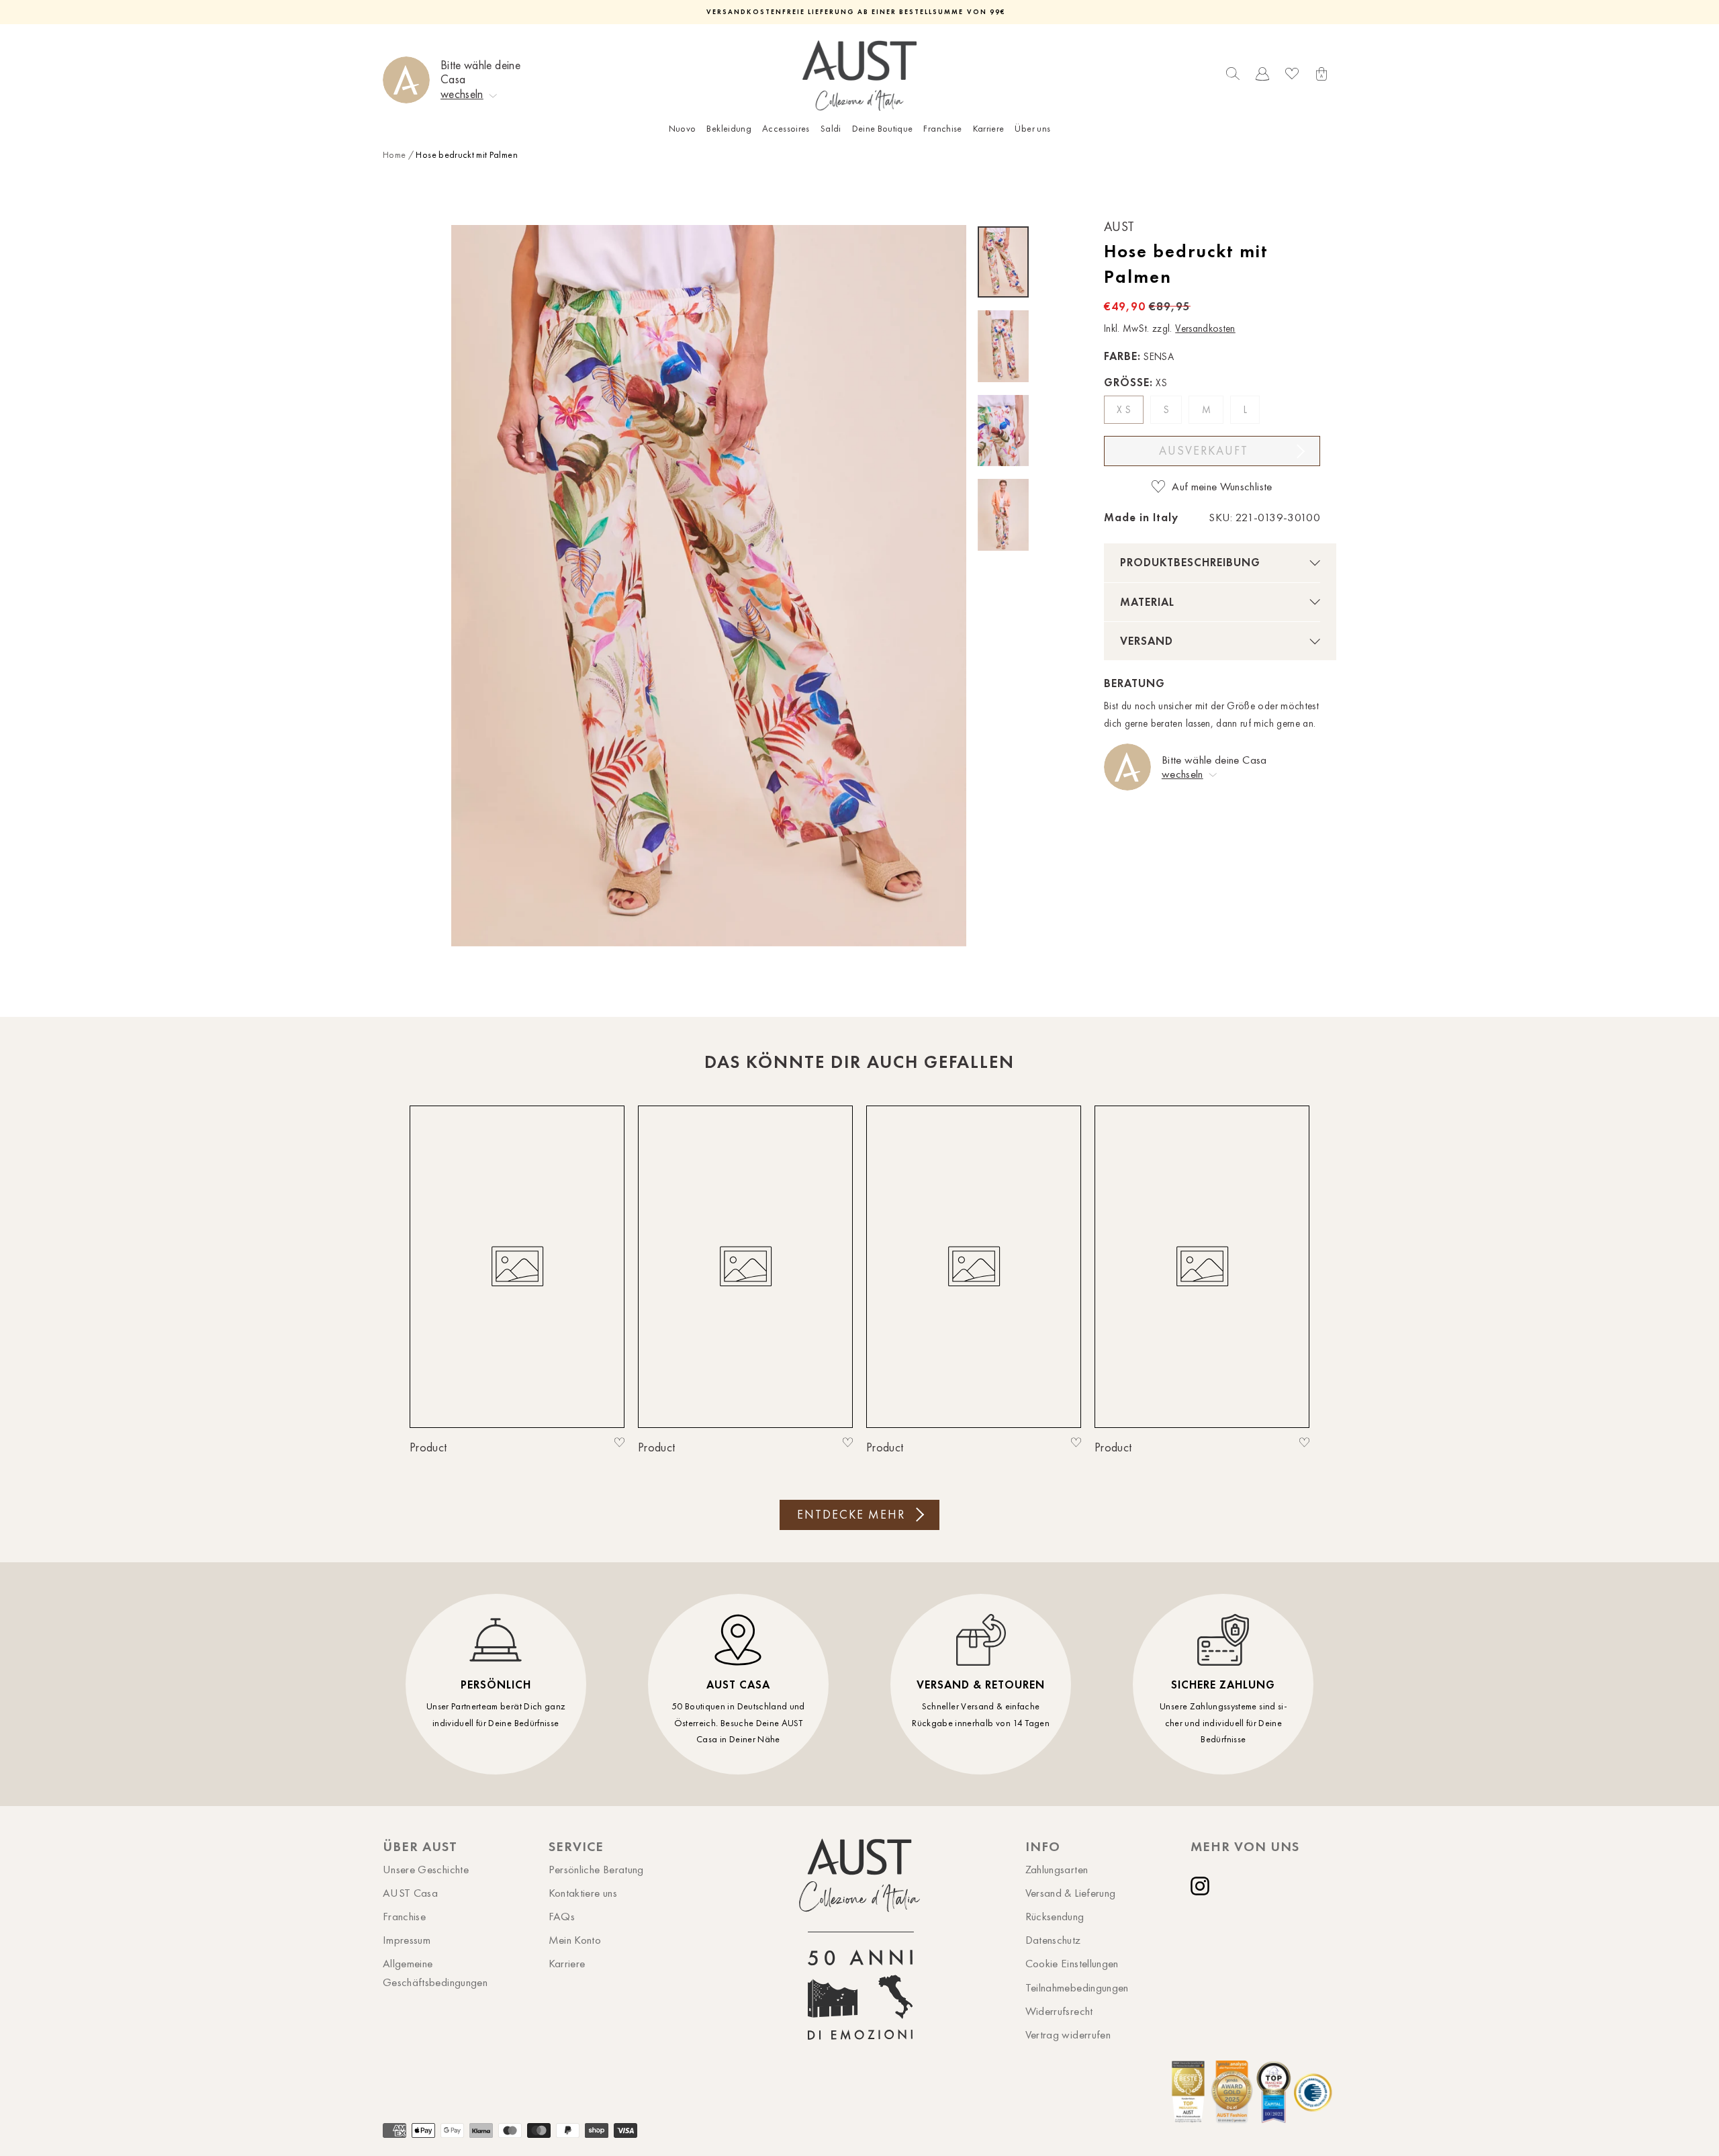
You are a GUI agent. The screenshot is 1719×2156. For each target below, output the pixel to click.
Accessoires (786, 129)
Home (394, 155)
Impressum (407, 1940)
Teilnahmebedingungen (1077, 1987)
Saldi (831, 129)
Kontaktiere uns (583, 1893)
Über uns (1032, 129)
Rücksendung (1055, 1916)
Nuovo (683, 129)
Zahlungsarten (1057, 1869)
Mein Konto (575, 1940)
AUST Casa (410, 1893)
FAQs (562, 1916)
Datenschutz (1053, 1940)
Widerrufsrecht (1059, 2011)
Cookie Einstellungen (1072, 1963)
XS (1125, 410)
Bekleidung (729, 129)
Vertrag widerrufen (1068, 2034)
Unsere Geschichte (426, 1869)
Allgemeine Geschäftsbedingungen (435, 1972)
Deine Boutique (883, 129)
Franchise (942, 129)
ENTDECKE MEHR (851, 1515)
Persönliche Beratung (596, 1869)
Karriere (989, 129)
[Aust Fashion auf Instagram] (1203, 1886)
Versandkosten (1205, 328)
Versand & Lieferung (1071, 1893)
